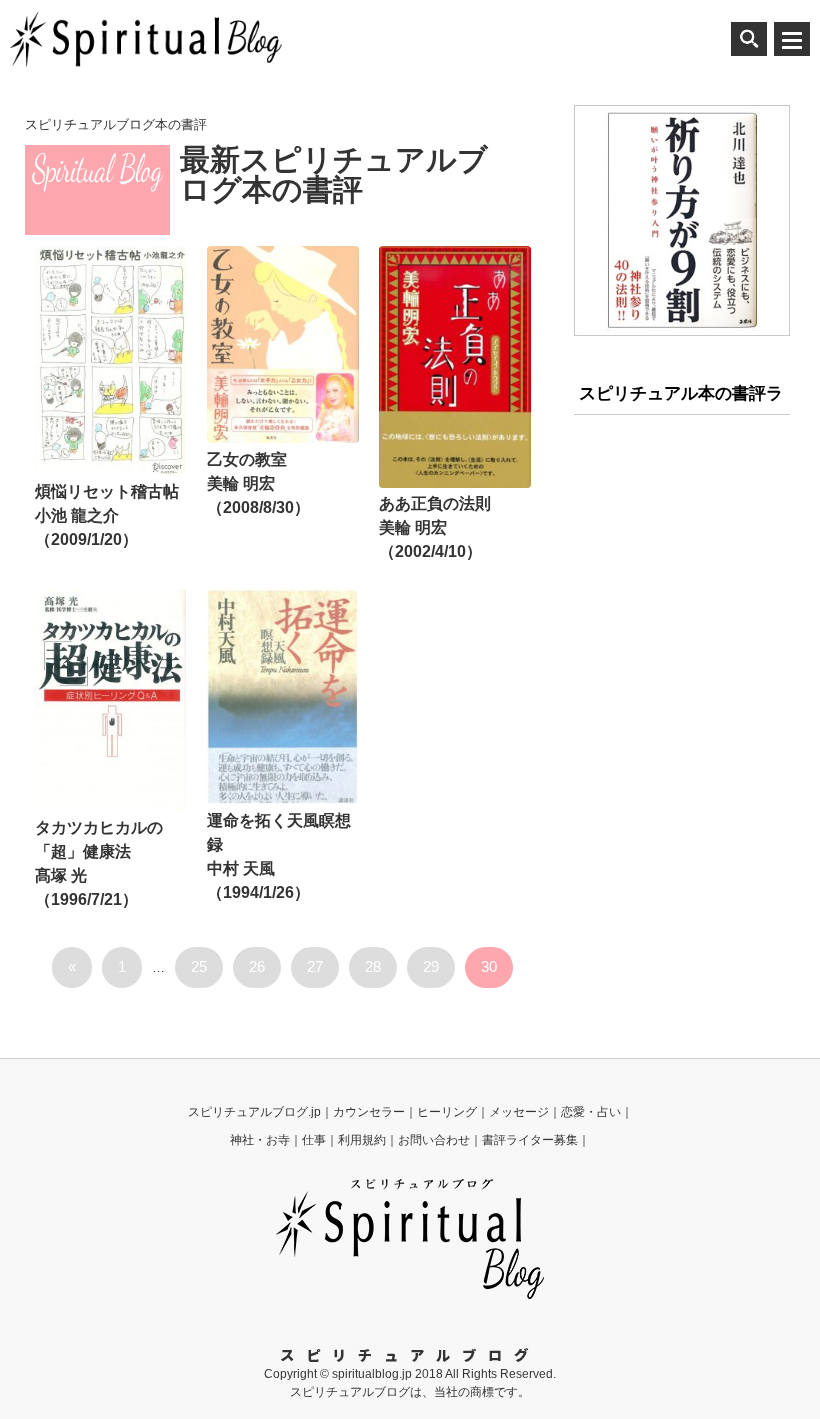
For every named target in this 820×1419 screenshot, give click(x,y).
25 (199, 966)
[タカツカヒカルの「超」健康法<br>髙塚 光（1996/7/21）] (110, 700)
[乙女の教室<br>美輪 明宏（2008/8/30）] (282, 344)
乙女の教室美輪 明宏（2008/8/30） (258, 483)
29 (431, 966)
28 (373, 966)
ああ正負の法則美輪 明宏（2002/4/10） (435, 527)
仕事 (314, 1140)
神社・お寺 (260, 1140)
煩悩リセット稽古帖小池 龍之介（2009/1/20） (107, 515)
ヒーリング (447, 1112)
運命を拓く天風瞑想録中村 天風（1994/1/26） (279, 856)
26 (257, 966)
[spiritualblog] (410, 1295)
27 (315, 966)
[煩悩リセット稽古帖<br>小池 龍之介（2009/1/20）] (110, 360)
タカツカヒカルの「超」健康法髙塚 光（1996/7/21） (99, 863)
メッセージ (519, 1112)
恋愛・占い (591, 1112)
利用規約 (362, 1140)
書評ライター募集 (530, 1140)
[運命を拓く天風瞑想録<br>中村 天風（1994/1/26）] (282, 696)
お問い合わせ (434, 1140)
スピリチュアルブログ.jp (254, 1112)
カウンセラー (369, 1112)
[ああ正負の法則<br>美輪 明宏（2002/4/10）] (454, 366)
